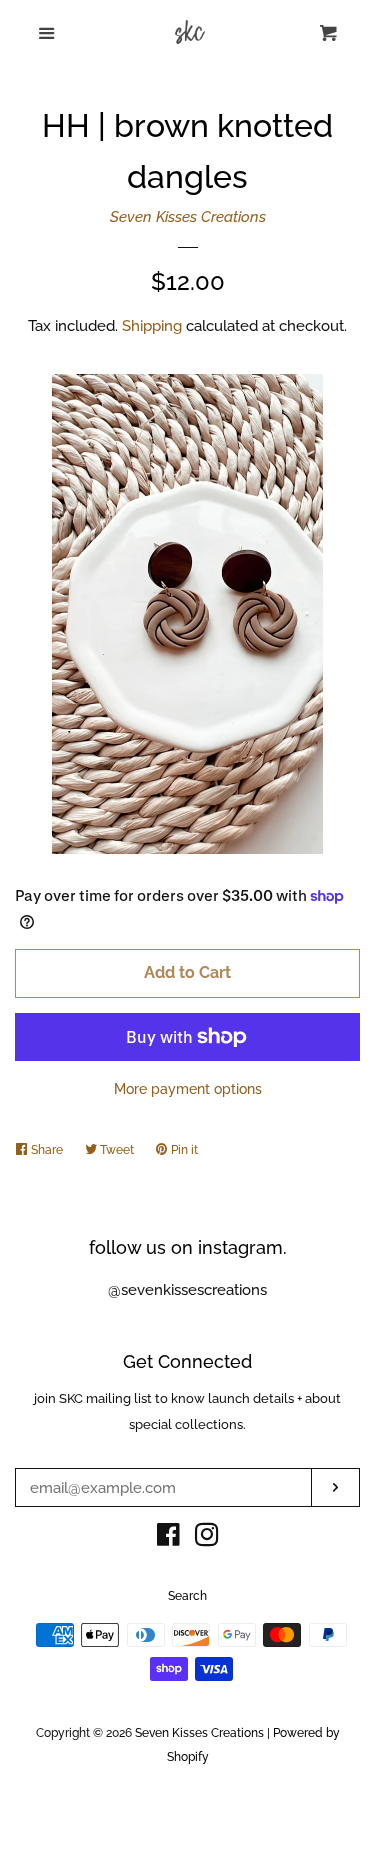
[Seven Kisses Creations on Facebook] (168, 1539)
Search (187, 1596)
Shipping (152, 326)
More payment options (188, 1089)
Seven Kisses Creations (188, 217)
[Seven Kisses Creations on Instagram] (207, 1539)
